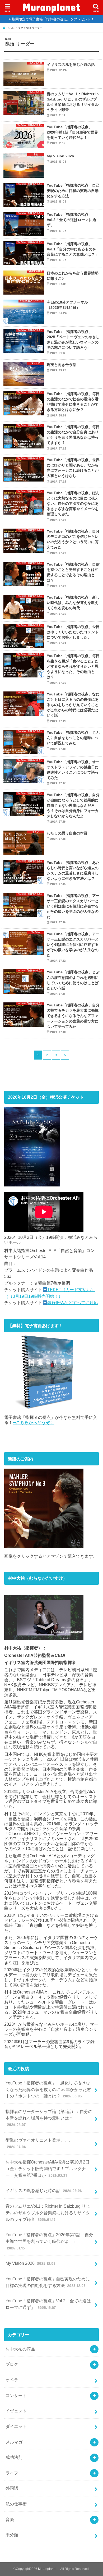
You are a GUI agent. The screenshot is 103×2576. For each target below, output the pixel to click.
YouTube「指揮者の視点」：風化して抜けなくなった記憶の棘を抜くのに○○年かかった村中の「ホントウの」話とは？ (48, 2089)
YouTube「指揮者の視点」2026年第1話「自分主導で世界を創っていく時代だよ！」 (49, 2241)
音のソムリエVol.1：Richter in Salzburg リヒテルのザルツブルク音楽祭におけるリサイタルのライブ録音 (48, 2213)
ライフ (12, 2473)
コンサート (16, 2395)
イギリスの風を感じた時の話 (44, 2190)
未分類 (12, 2535)
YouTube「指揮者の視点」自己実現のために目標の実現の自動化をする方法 (48, 2282)
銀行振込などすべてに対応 (73, 1303)
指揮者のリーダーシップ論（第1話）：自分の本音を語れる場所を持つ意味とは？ (49, 2118)
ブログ (12, 2364)
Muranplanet (55, 7)
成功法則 (14, 2457)
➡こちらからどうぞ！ (33, 1422)
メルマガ (14, 2442)
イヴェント (16, 2411)
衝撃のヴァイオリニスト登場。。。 (39, 2143)
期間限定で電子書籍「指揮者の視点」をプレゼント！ (53, 19)
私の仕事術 (16, 2504)
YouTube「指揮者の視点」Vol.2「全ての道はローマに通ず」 (48, 2304)
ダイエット (16, 2426)
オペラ (12, 2380)
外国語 (12, 2488)
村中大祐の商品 (20, 2349)
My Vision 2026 (30, 2263)
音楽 (10, 2519)
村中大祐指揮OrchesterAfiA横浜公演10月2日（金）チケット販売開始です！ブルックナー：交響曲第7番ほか (48, 2168)
